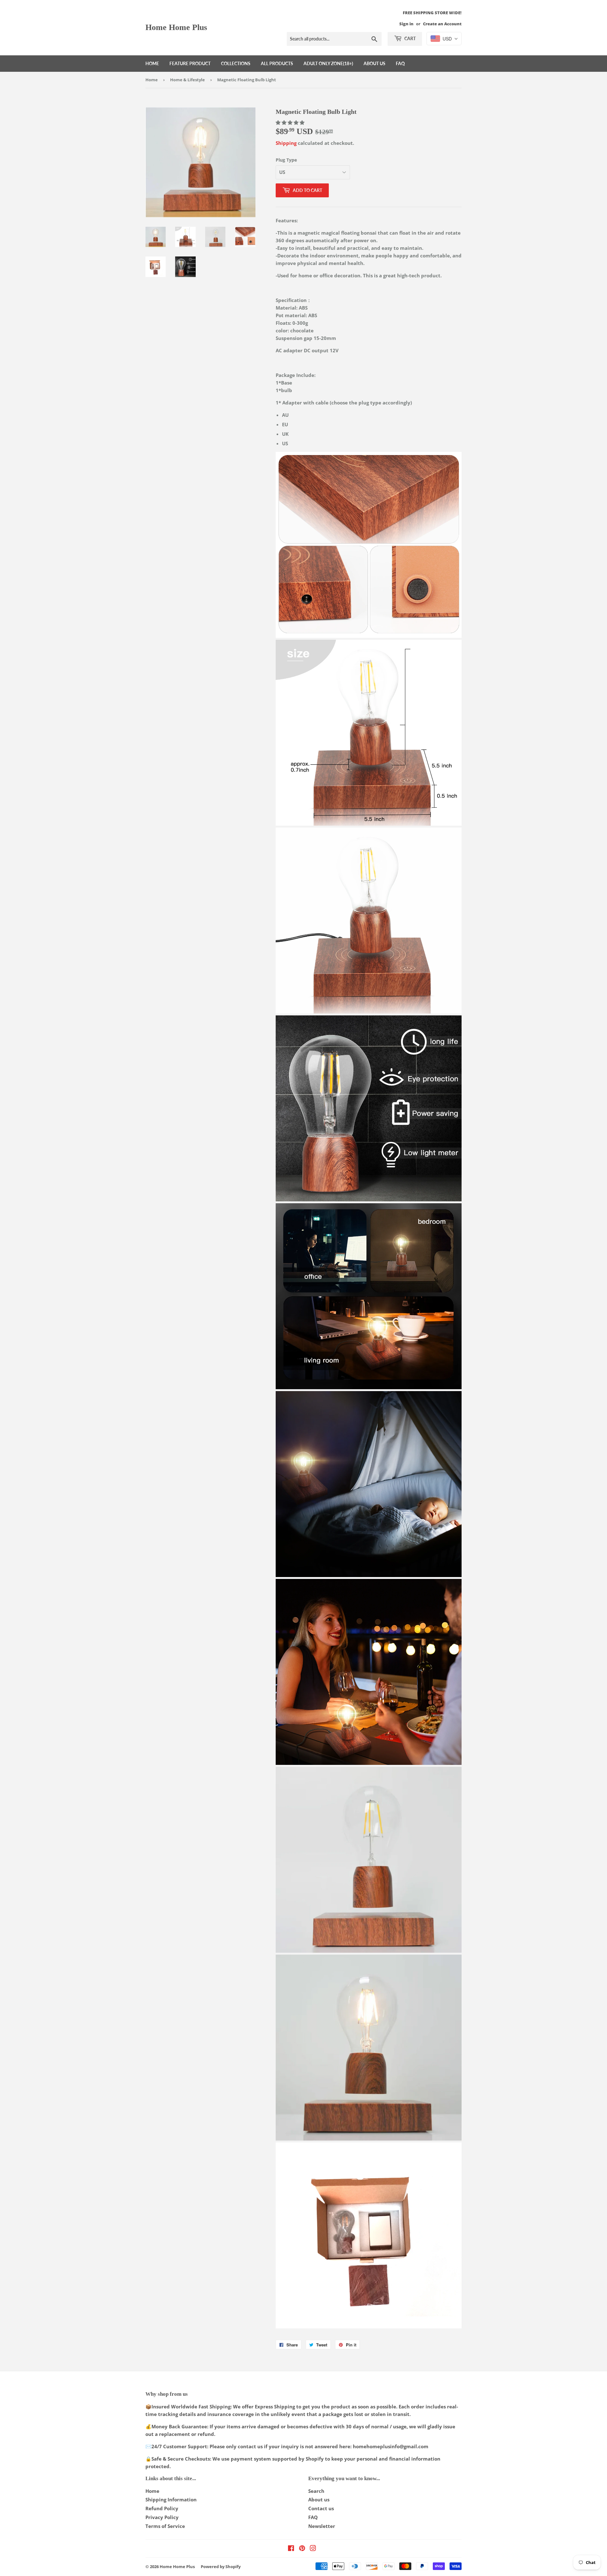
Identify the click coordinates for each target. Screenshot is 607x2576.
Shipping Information (171, 2499)
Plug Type (286, 160)
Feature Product (190, 63)
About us (374, 63)
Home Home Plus (176, 27)
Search (316, 2491)
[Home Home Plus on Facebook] (291, 2549)
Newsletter (322, 2526)
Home (152, 63)
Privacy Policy (162, 2517)
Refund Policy (162, 2508)
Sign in (406, 24)
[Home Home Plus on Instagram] (313, 2549)
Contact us (321, 2508)
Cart (410, 38)
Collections (236, 63)
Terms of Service (165, 2526)
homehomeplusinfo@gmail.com (391, 2446)
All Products (277, 63)
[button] (291, 122)
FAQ (400, 63)
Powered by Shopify (221, 2567)
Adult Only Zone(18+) (328, 63)
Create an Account (442, 24)
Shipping (286, 143)
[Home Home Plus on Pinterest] (302, 2549)
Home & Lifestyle (187, 80)
